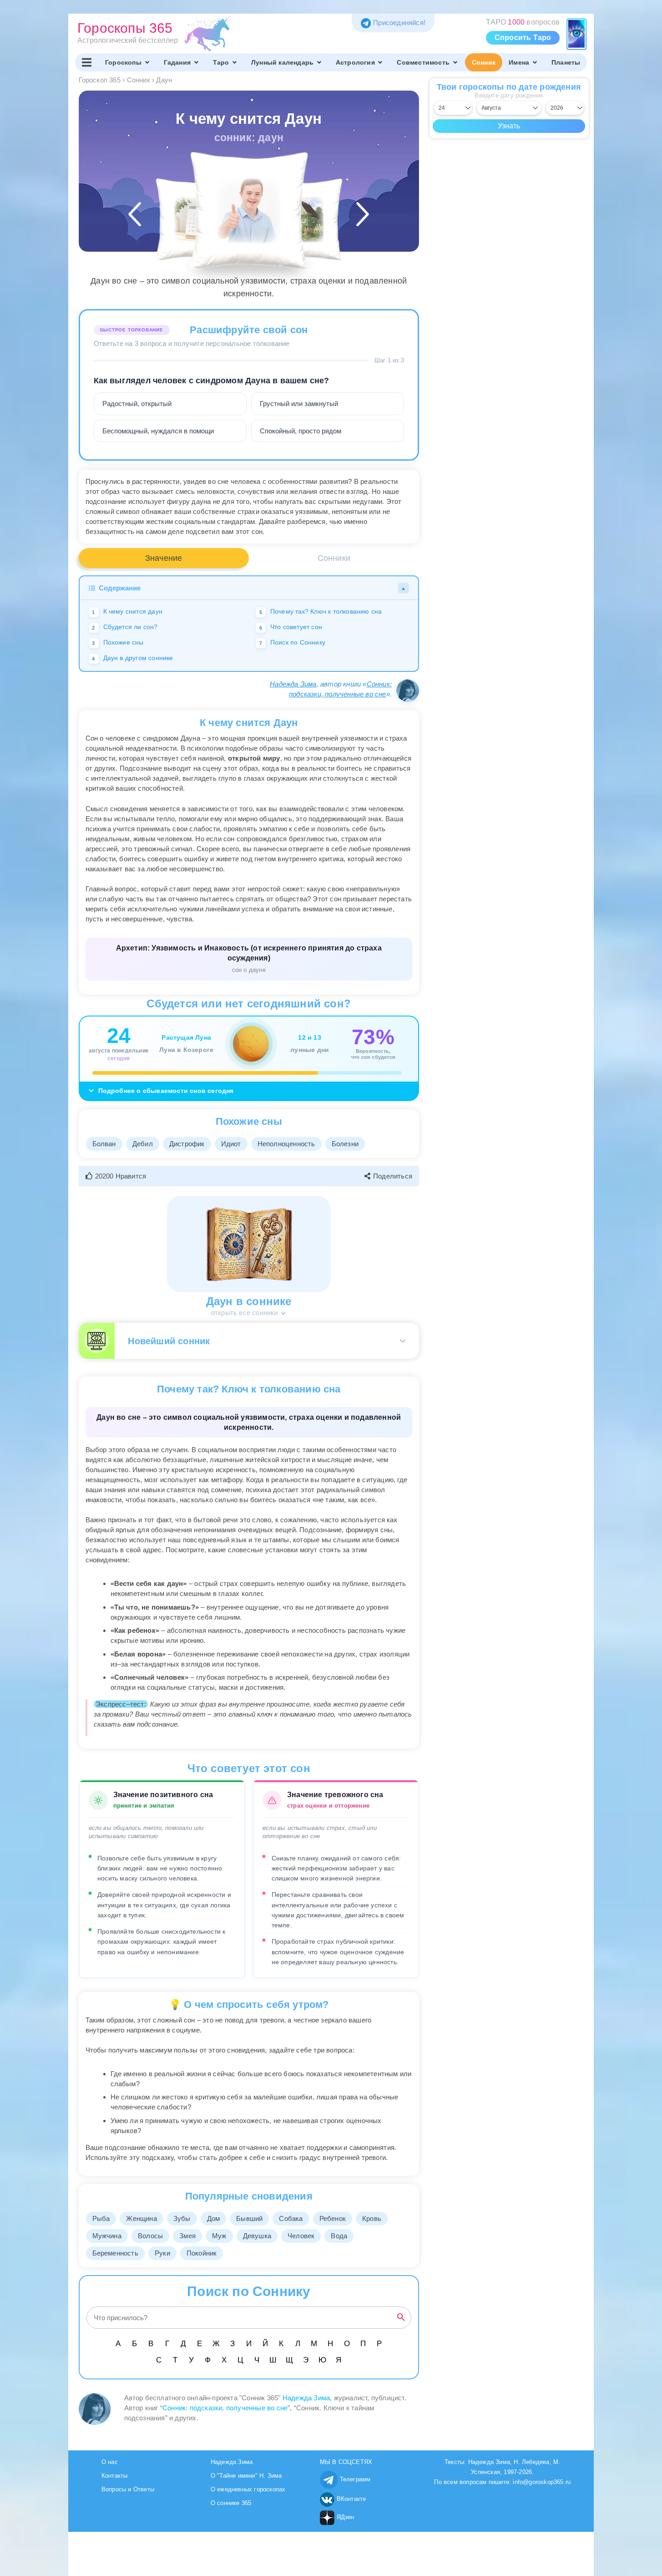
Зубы (182, 2218)
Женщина (141, 2218)
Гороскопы (123, 62)
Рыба (101, 2218)
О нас (110, 2462)
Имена (519, 62)
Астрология (355, 62)
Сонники (334, 558)
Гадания (177, 62)
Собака (291, 2218)
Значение (164, 558)
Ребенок (333, 2218)
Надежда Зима (293, 684)
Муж (219, 2236)
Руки (162, 2253)
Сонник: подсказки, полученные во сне (225, 2408)
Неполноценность (286, 1144)
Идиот (231, 1144)
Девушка (257, 2236)
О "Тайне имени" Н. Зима (246, 2476)
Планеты (566, 62)
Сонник (484, 62)
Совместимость (423, 62)
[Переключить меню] (87, 62)
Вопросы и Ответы (128, 2489)
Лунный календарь (282, 62)
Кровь (372, 2218)
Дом (214, 2218)
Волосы (150, 2236)
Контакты (115, 2476)
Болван (104, 1144)
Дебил (143, 1144)
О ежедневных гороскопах (248, 2489)
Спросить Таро (523, 38)
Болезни (345, 1144)
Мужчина (107, 2236)
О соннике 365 (231, 2503)
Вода (339, 2236)
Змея (187, 2236)
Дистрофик (187, 1144)
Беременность (115, 2253)
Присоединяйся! (399, 23)
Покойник (202, 2253)
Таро (221, 62)
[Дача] (301, 220)
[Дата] (197, 220)
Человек (301, 2236)
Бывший (249, 2218)
